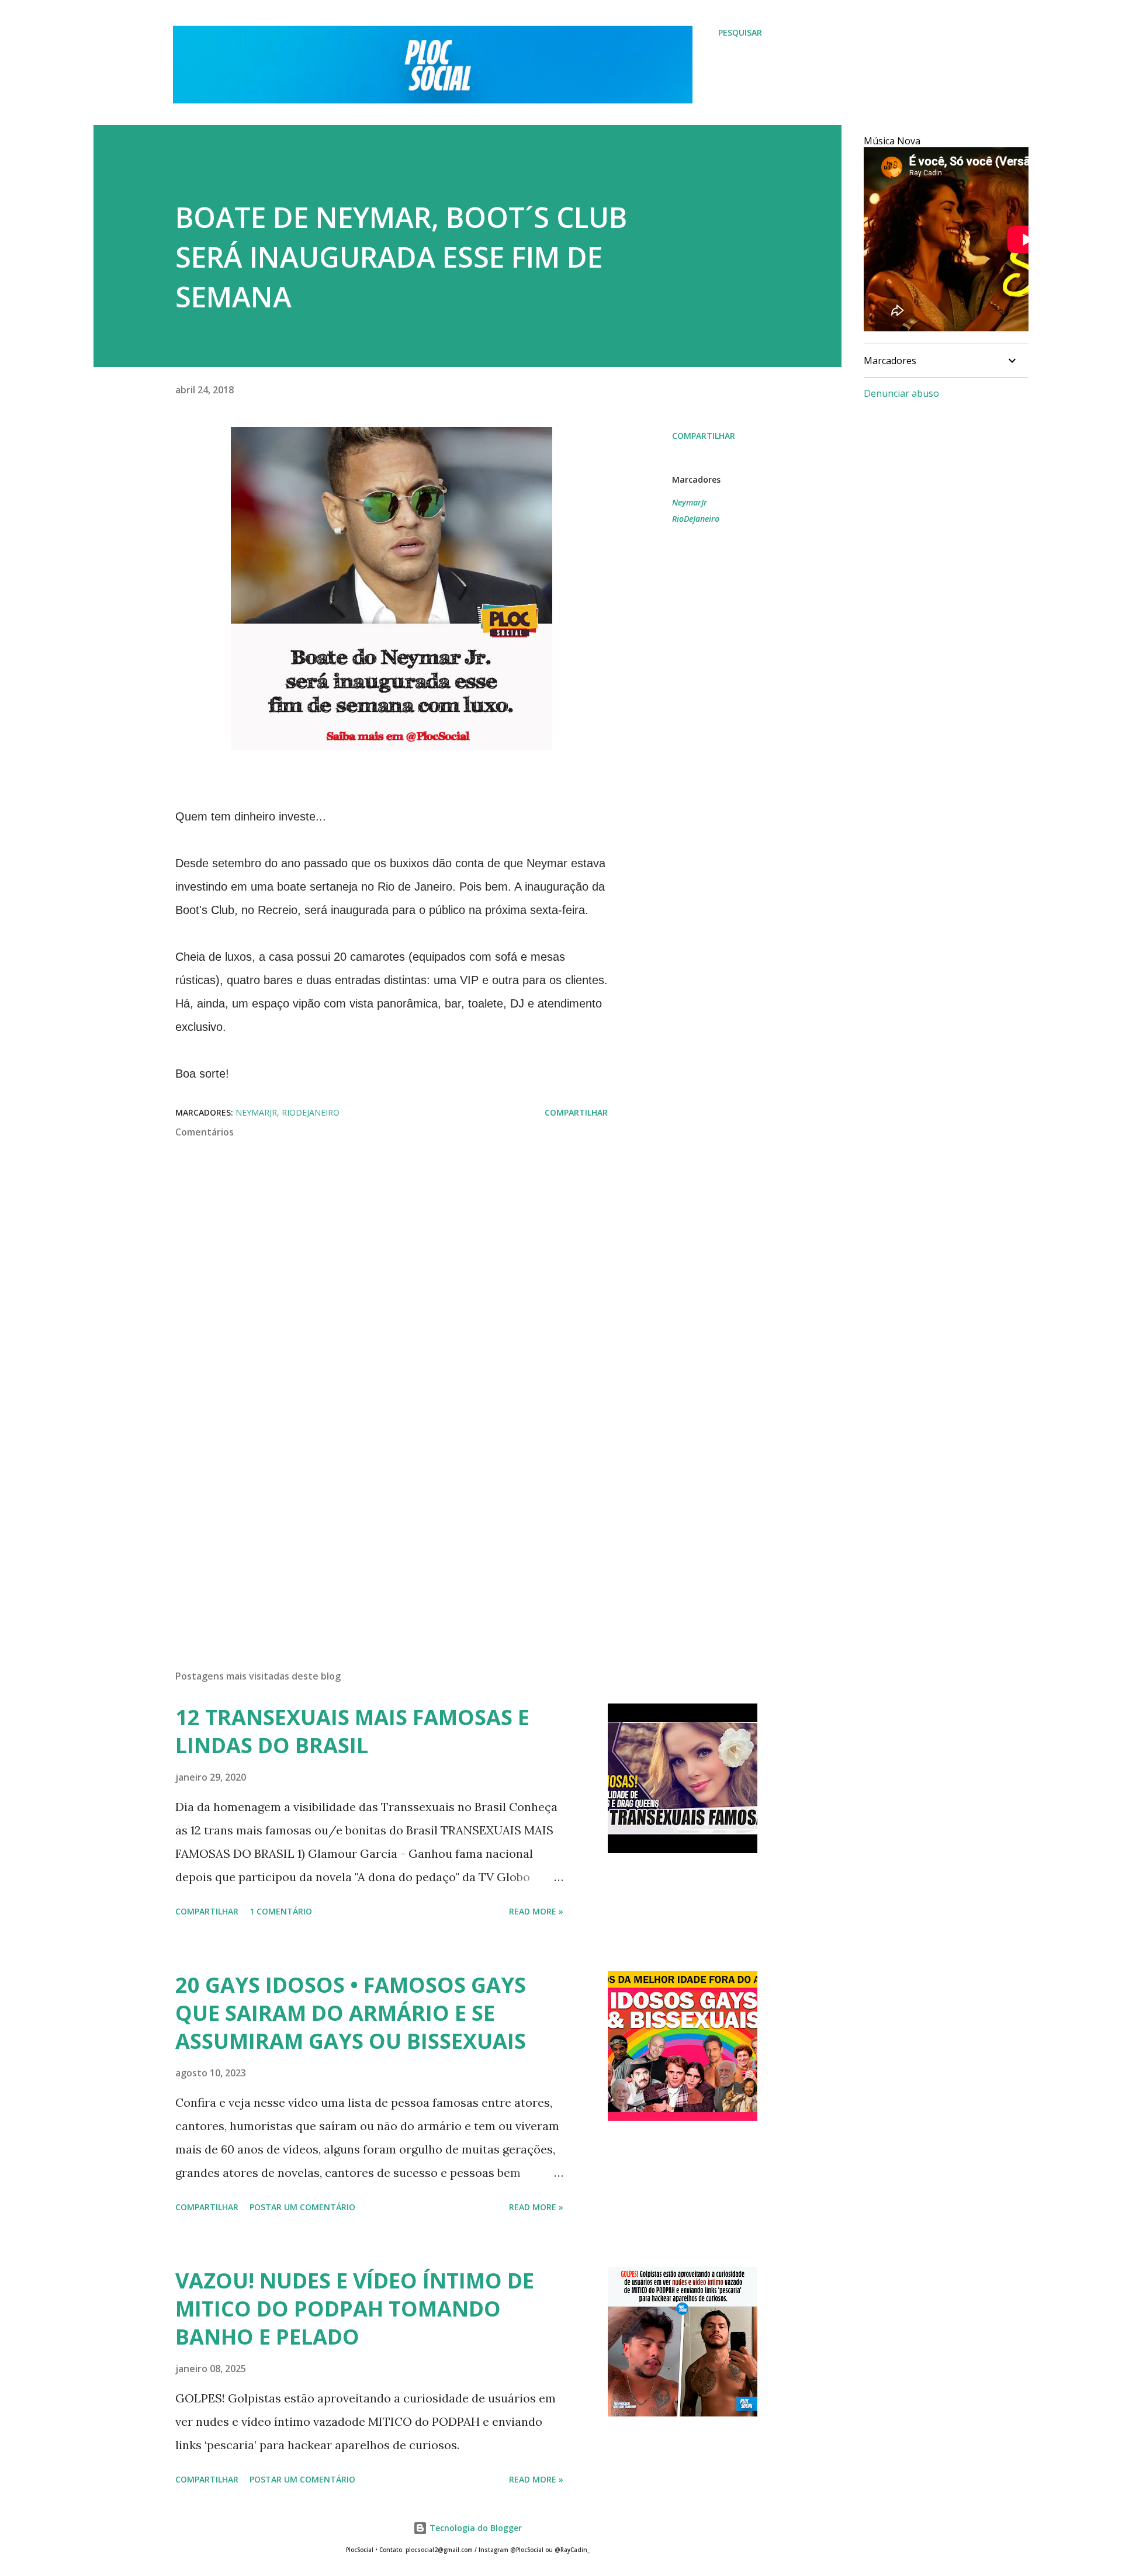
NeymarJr (690, 502)
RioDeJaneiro (696, 519)
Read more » (536, 1911)
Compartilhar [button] (704, 436)
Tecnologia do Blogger (475, 2528)
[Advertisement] (373, 1524)
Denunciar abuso (901, 393)
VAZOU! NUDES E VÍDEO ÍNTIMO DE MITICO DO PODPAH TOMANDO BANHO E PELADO (355, 2309)
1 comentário (281, 1911)
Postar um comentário (302, 2207)
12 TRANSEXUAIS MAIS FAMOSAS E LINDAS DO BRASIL (352, 1731)
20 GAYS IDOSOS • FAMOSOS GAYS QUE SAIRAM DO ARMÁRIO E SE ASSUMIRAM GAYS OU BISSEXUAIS (351, 2013)
